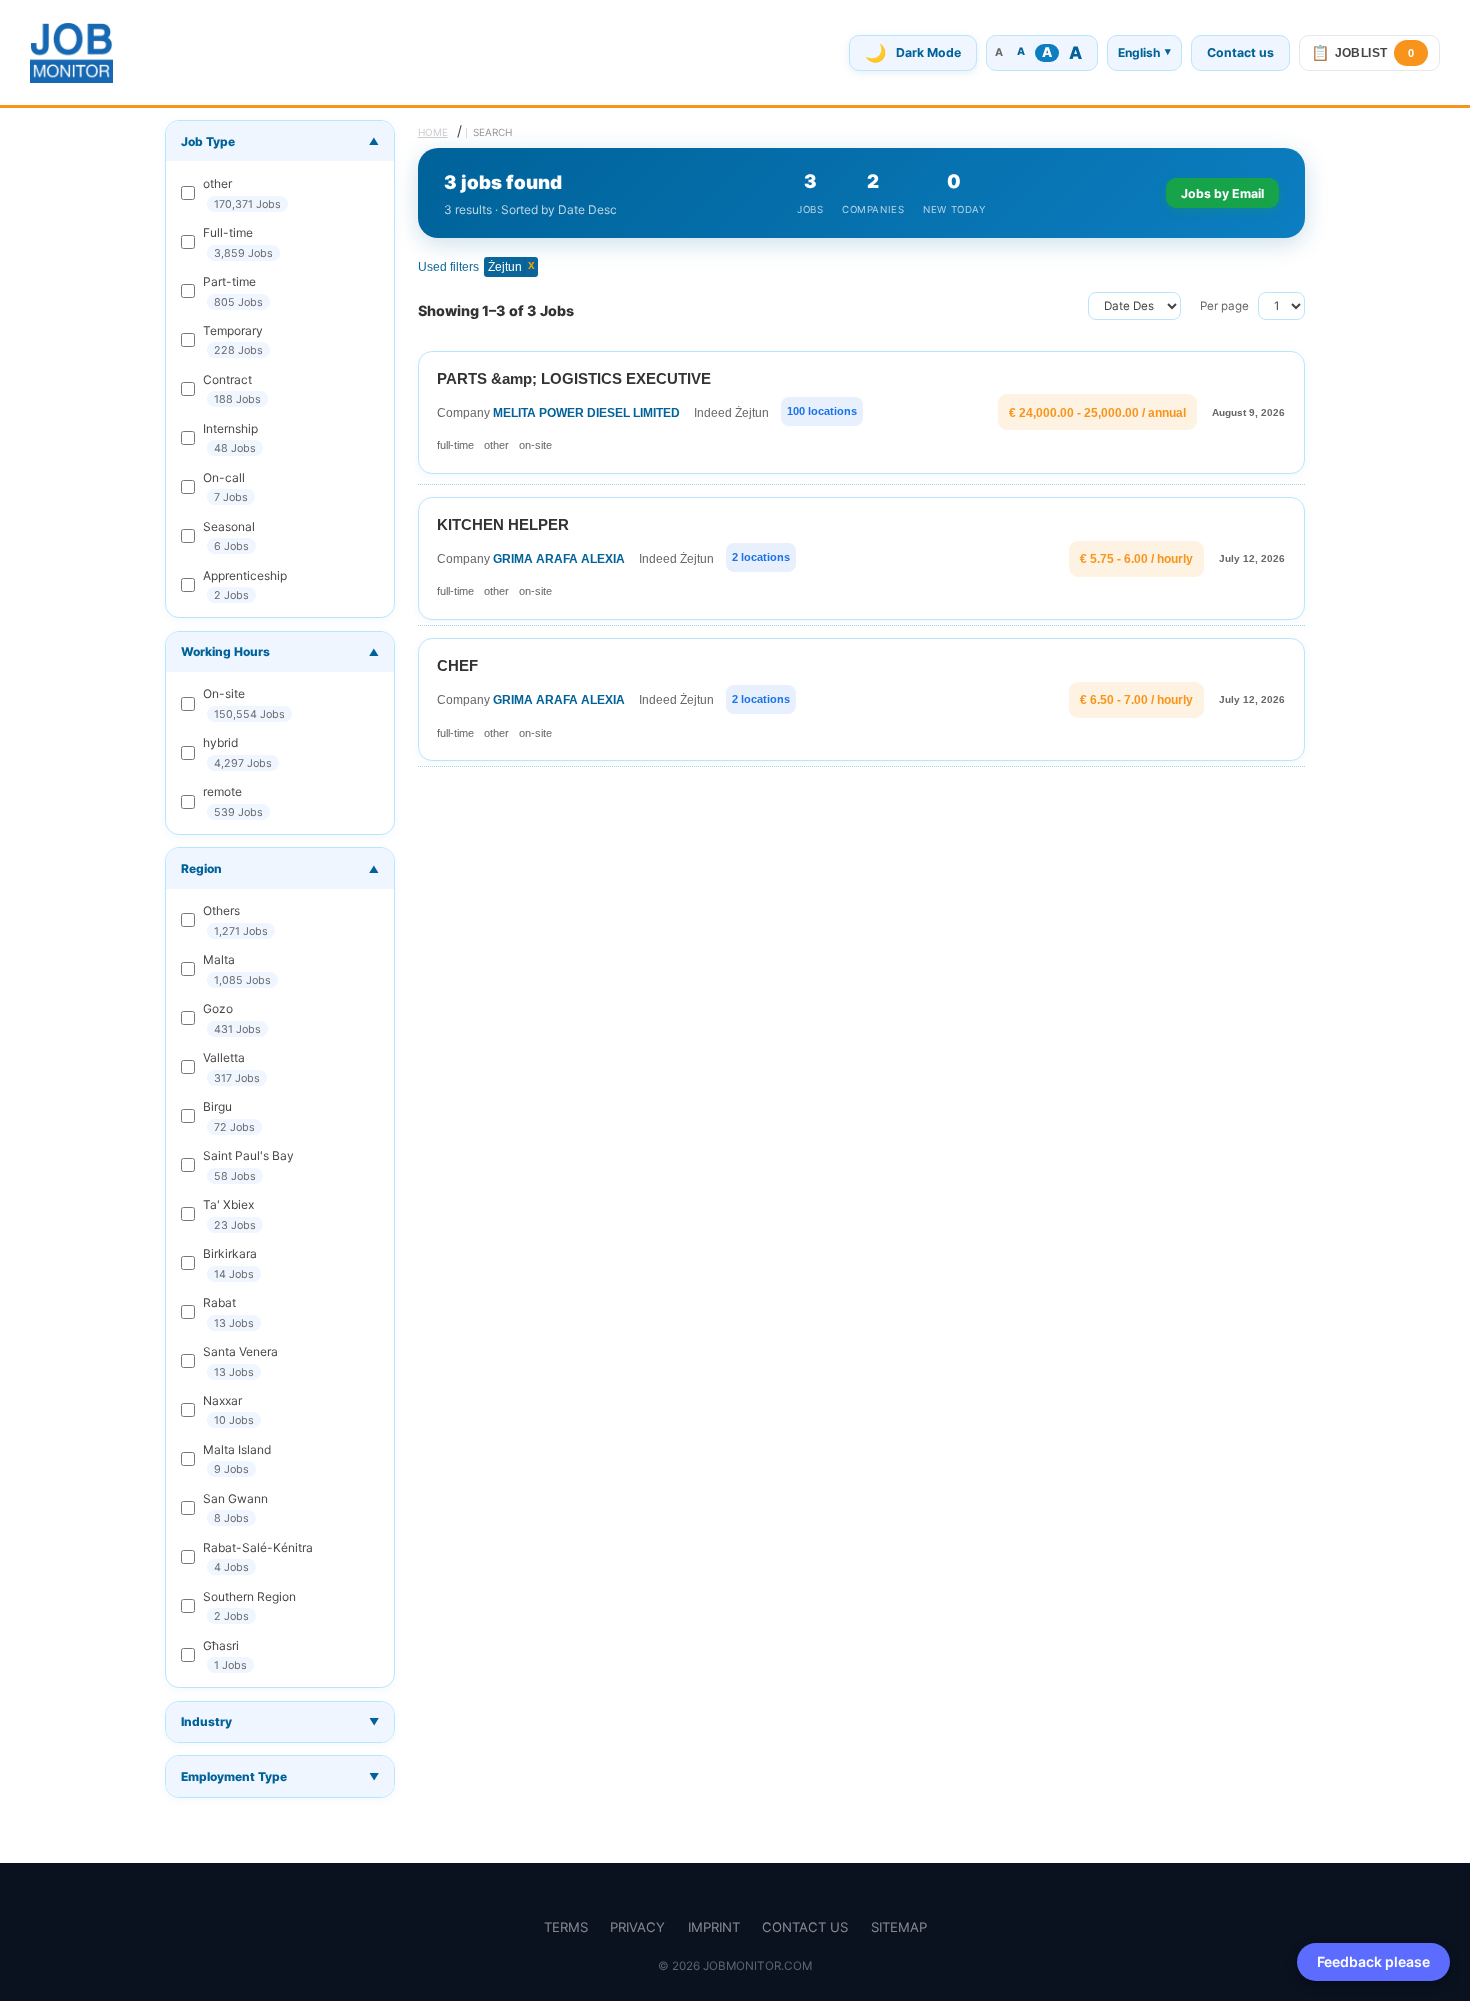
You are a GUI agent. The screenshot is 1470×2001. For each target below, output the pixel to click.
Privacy (637, 1927)
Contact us (1240, 52)
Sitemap (899, 1927)
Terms (566, 1927)
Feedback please (1373, 1961)
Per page (1224, 306)
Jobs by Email (1222, 193)
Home (433, 132)
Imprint (714, 1927)
